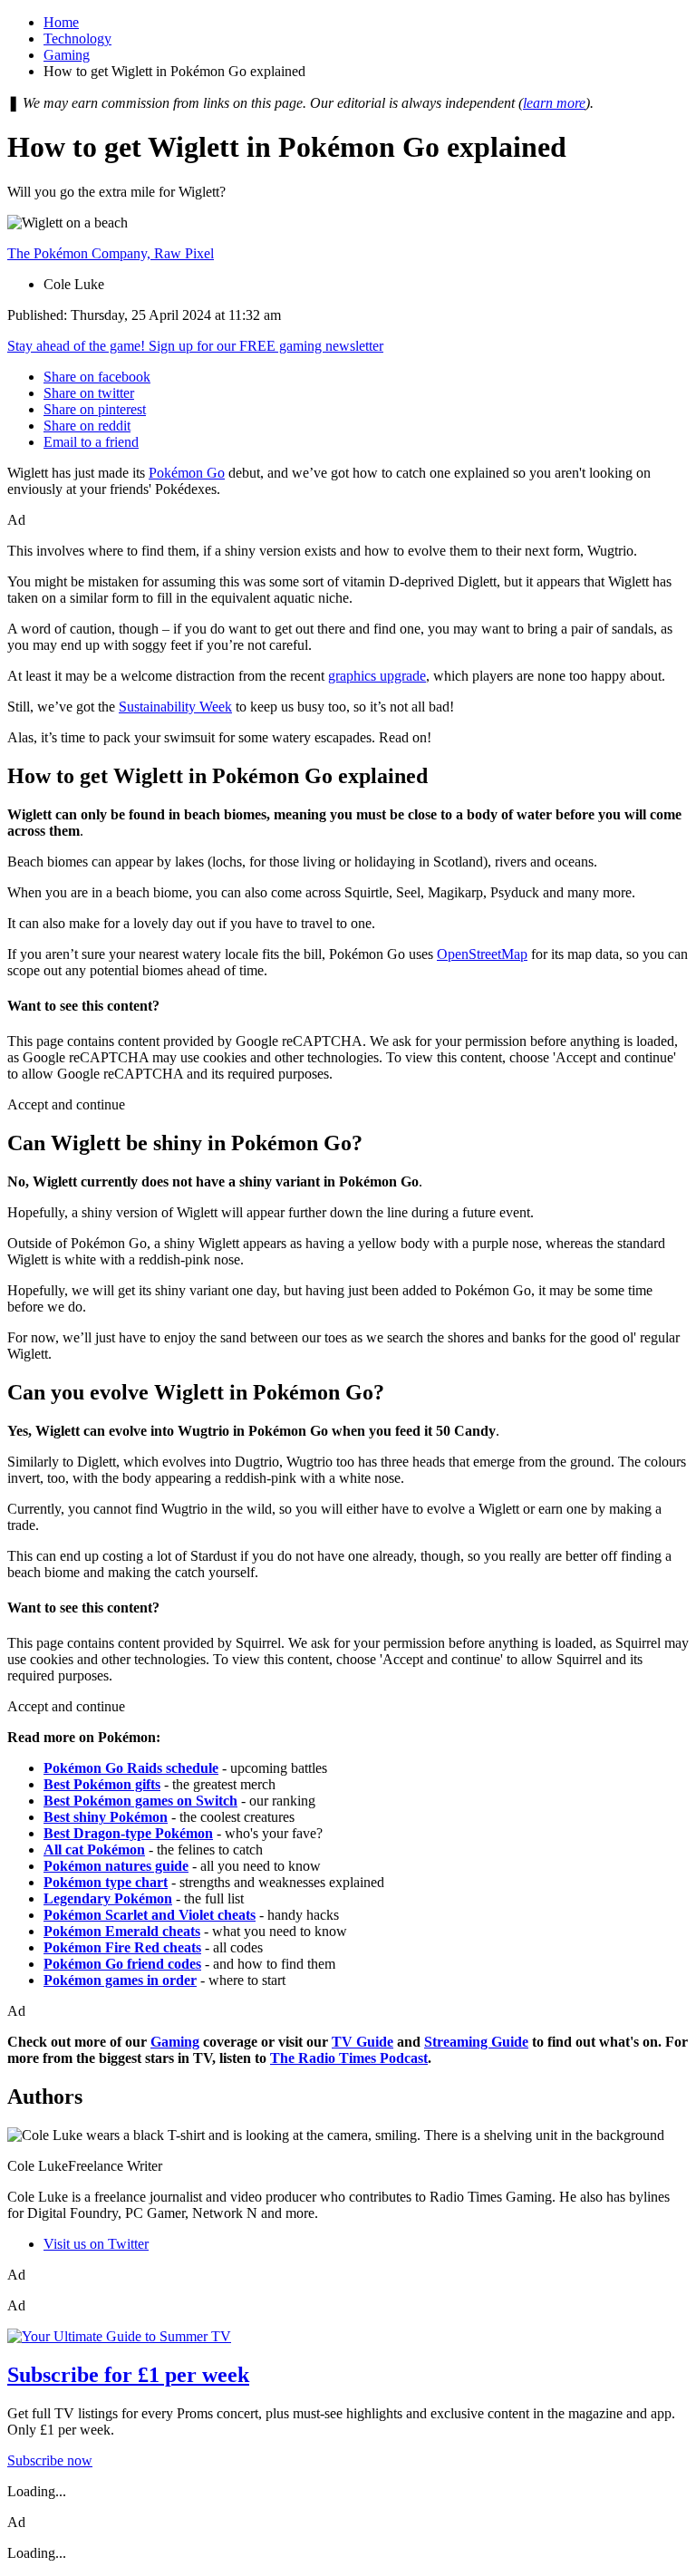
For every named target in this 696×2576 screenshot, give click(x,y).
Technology (77, 39)
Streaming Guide (476, 2042)
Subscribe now (50, 2460)
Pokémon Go (187, 473)
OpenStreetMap (482, 954)
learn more (554, 103)
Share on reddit (87, 426)
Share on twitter (89, 393)
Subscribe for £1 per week (128, 2375)
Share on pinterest (95, 409)
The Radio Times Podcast (349, 2058)
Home (61, 22)
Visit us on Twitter (96, 2244)
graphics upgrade (377, 676)
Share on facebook (97, 377)
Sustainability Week (175, 707)
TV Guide (362, 2042)
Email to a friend (91, 442)
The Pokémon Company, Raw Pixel (111, 253)
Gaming (67, 55)
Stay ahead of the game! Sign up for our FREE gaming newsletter (195, 346)
